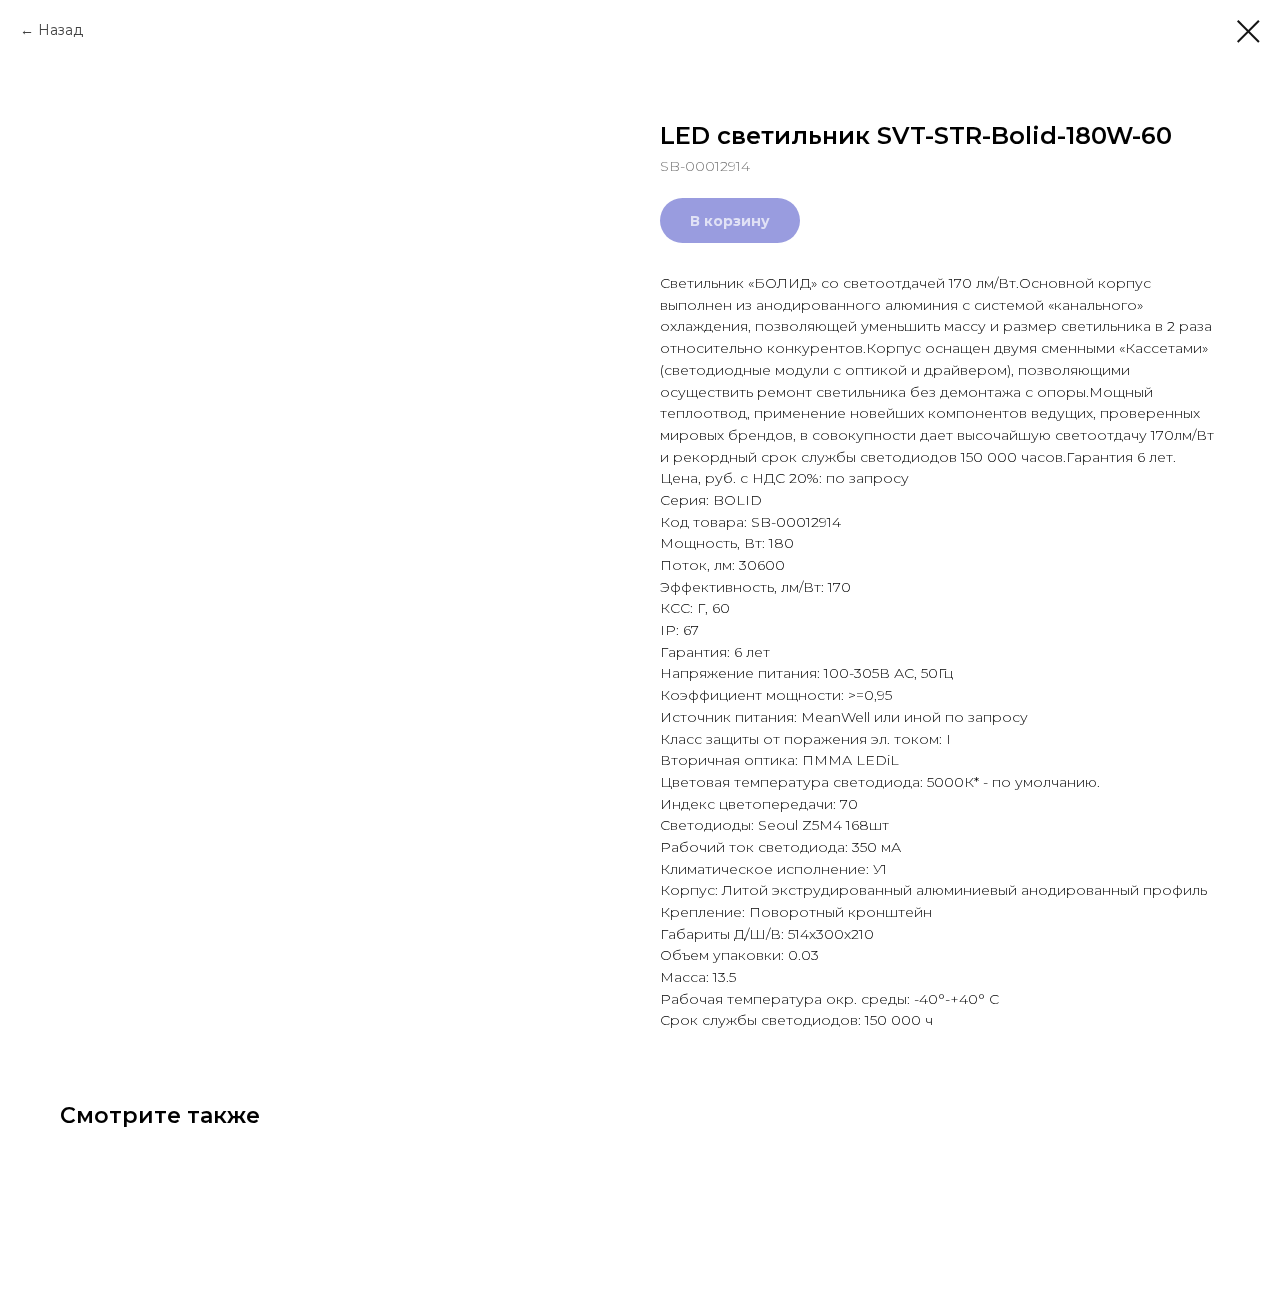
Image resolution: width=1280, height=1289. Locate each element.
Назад (60, 30)
